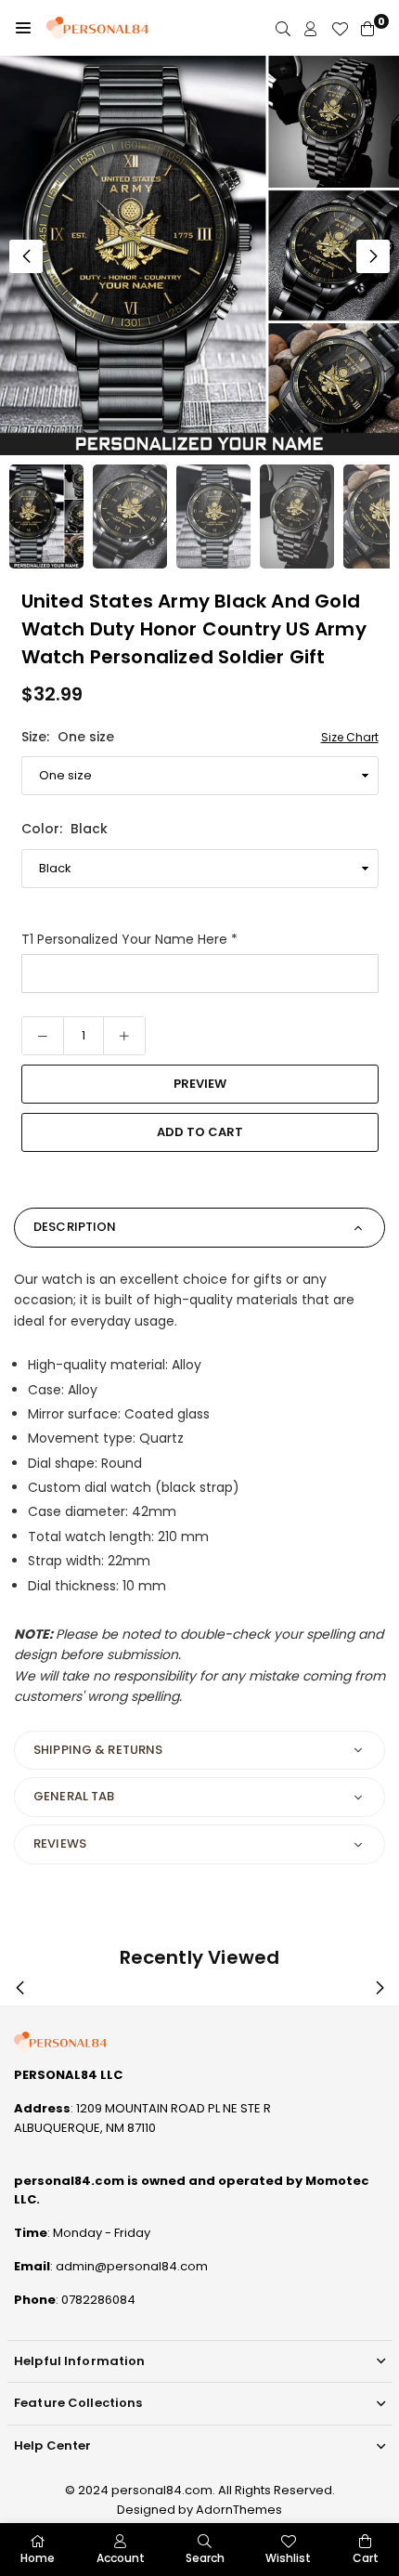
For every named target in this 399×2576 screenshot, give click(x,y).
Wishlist (288, 2558)
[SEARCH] (283, 28)
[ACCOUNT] (311, 28)
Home (38, 2558)
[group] (199, 255)
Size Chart (350, 737)
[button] (23, 28)
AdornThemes (239, 2510)
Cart (366, 2558)
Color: (64, 829)
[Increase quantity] (124, 1036)
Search (205, 2558)
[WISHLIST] (340, 28)
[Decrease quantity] (43, 1036)
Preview (200, 1084)
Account (121, 2558)
